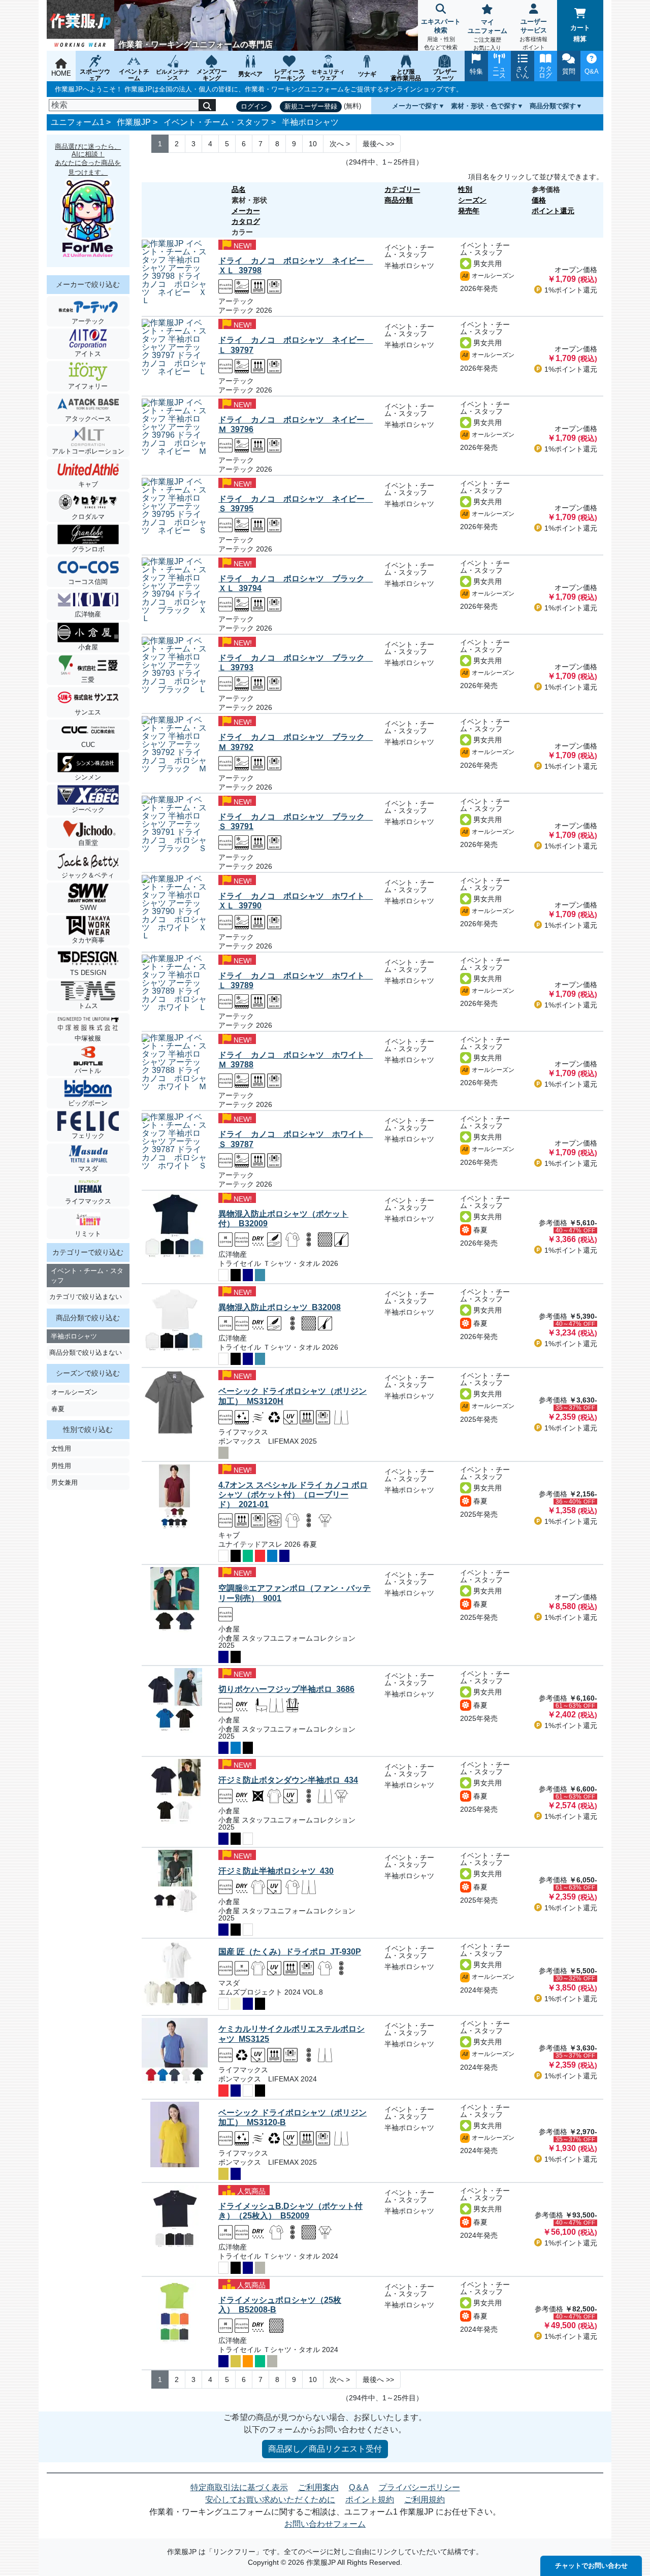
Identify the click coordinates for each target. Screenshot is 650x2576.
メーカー (246, 211)
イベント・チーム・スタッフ (216, 122)
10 (313, 144)
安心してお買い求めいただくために (270, 2500)
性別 (465, 189)
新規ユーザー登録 (311, 106)
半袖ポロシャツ (310, 122)
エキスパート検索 (441, 34)
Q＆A (359, 2487)
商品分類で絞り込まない (86, 1352)
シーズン (472, 200)
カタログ (246, 221)
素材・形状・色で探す (484, 106)
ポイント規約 (370, 2500)
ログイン (254, 106)
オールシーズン (74, 1392)
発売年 (469, 211)
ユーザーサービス (533, 34)
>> (378, 144)
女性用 (61, 1448)
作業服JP (134, 122)
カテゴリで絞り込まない (86, 1297)
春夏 (58, 1409)
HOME (61, 73)
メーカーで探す (415, 106)
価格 (539, 200)
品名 (239, 189)
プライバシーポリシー (419, 2487)
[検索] (207, 105)
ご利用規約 (425, 2500)
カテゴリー (402, 189)
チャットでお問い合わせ (591, 2566)
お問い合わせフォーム (325, 2524)
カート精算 (580, 33)
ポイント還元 (553, 211)
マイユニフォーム (487, 35)
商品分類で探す (553, 106)
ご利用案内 (318, 2487)
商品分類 (399, 200)
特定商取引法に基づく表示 (239, 2487)
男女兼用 (64, 1482)
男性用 (61, 1466)
